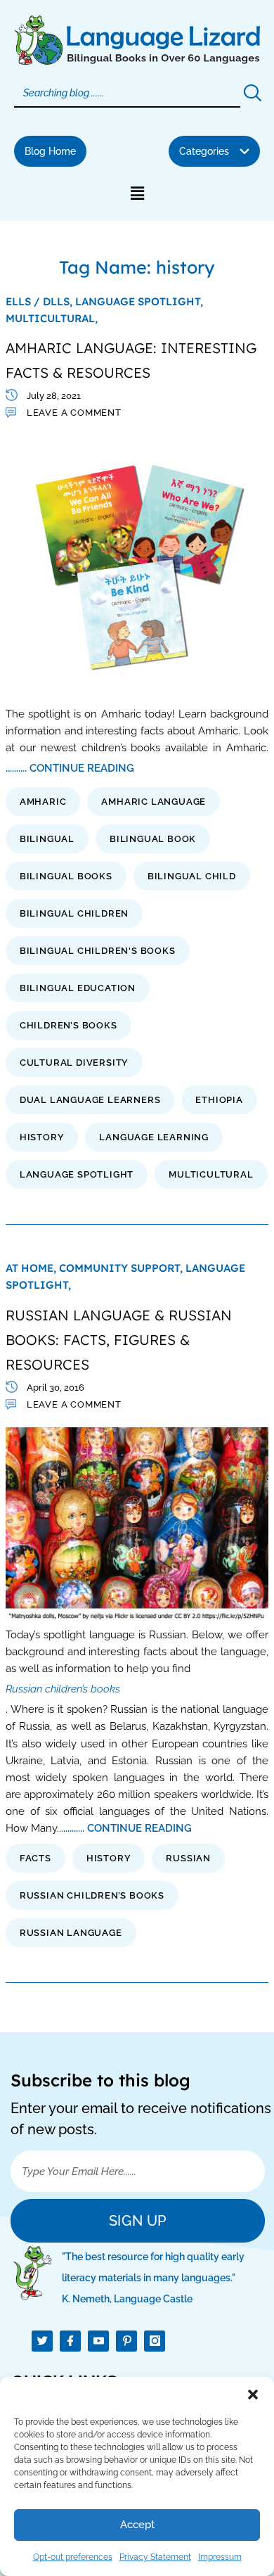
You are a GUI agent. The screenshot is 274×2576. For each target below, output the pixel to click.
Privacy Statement (155, 2557)
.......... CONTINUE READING (70, 768)
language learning (154, 1137)
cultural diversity (74, 1063)
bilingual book (153, 839)
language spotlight (77, 1174)
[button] (253, 2395)
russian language (71, 1933)
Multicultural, (52, 318)
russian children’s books (92, 1895)
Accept (137, 2525)
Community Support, (122, 1268)
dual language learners (90, 1100)
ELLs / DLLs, (40, 301)
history (42, 1137)
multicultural (211, 1174)
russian (188, 1858)
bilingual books (66, 876)
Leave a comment (74, 413)
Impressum (220, 2557)
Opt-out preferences (73, 2557)
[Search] (252, 94)
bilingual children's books (98, 951)
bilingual (47, 839)
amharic (43, 802)
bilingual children (74, 913)
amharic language (154, 802)
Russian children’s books (63, 1689)
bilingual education (78, 988)
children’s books (68, 1025)
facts (35, 1858)
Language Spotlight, (139, 301)
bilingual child (192, 876)
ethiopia (219, 1100)
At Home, (32, 1268)
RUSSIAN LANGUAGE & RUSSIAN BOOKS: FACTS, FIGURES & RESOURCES (119, 1340)
